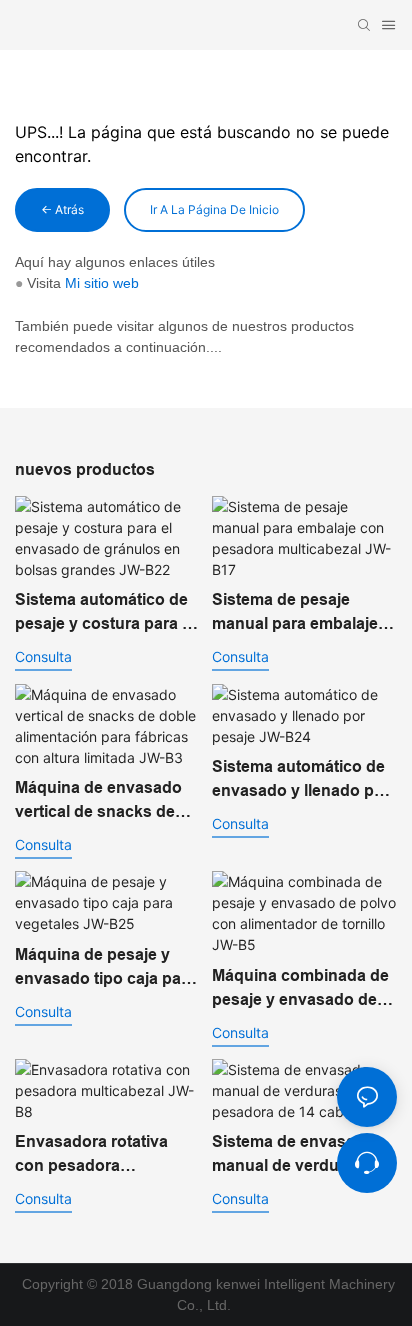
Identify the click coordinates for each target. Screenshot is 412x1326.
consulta (43, 656)
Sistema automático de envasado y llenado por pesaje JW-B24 (301, 780)
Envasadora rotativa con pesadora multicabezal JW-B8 (91, 1155)
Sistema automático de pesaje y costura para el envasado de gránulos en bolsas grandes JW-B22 (105, 613)
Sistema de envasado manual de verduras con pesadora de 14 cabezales (304, 1155)
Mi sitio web (102, 283)
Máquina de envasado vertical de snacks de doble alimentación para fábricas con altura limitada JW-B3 (106, 801)
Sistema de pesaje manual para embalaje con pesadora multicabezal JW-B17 (295, 613)
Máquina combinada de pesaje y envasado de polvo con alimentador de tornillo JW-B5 (300, 989)
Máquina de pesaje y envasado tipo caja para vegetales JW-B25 (105, 968)
